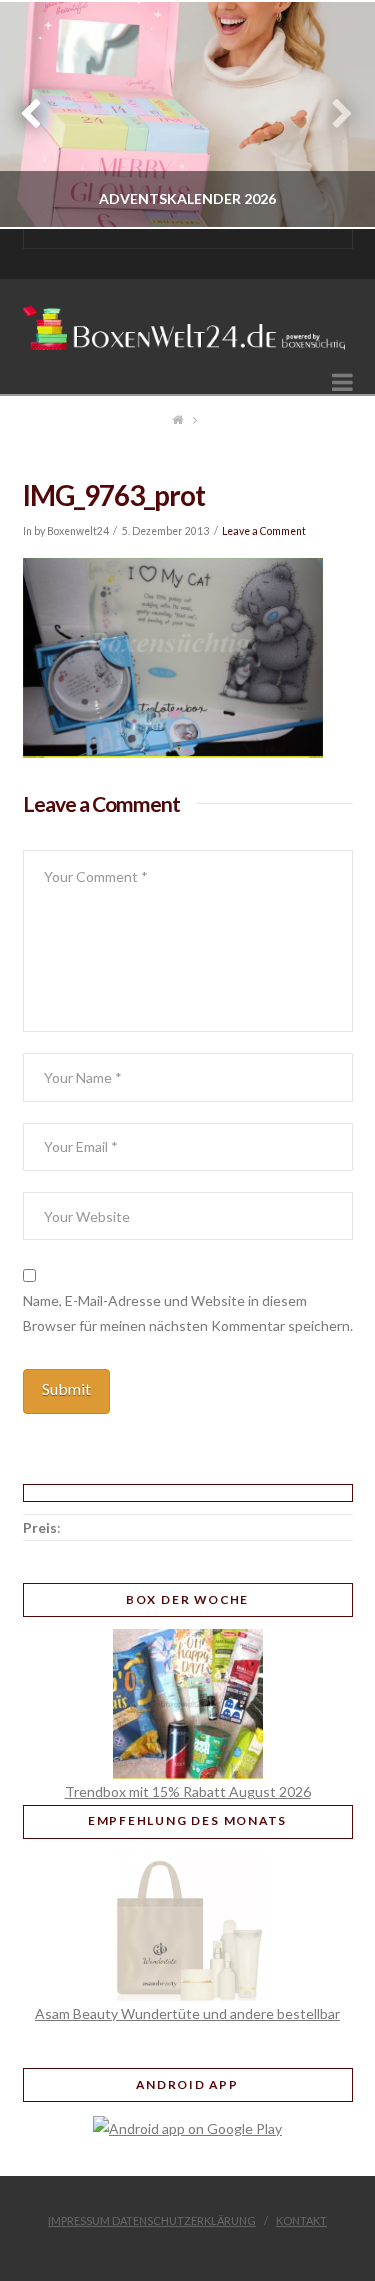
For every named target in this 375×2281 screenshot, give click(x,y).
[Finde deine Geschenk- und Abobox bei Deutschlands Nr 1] (188, 321)
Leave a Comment (264, 531)
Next (332, 114)
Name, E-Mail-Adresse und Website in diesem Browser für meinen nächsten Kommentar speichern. (188, 1313)
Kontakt (301, 2220)
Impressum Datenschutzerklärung (152, 2220)
